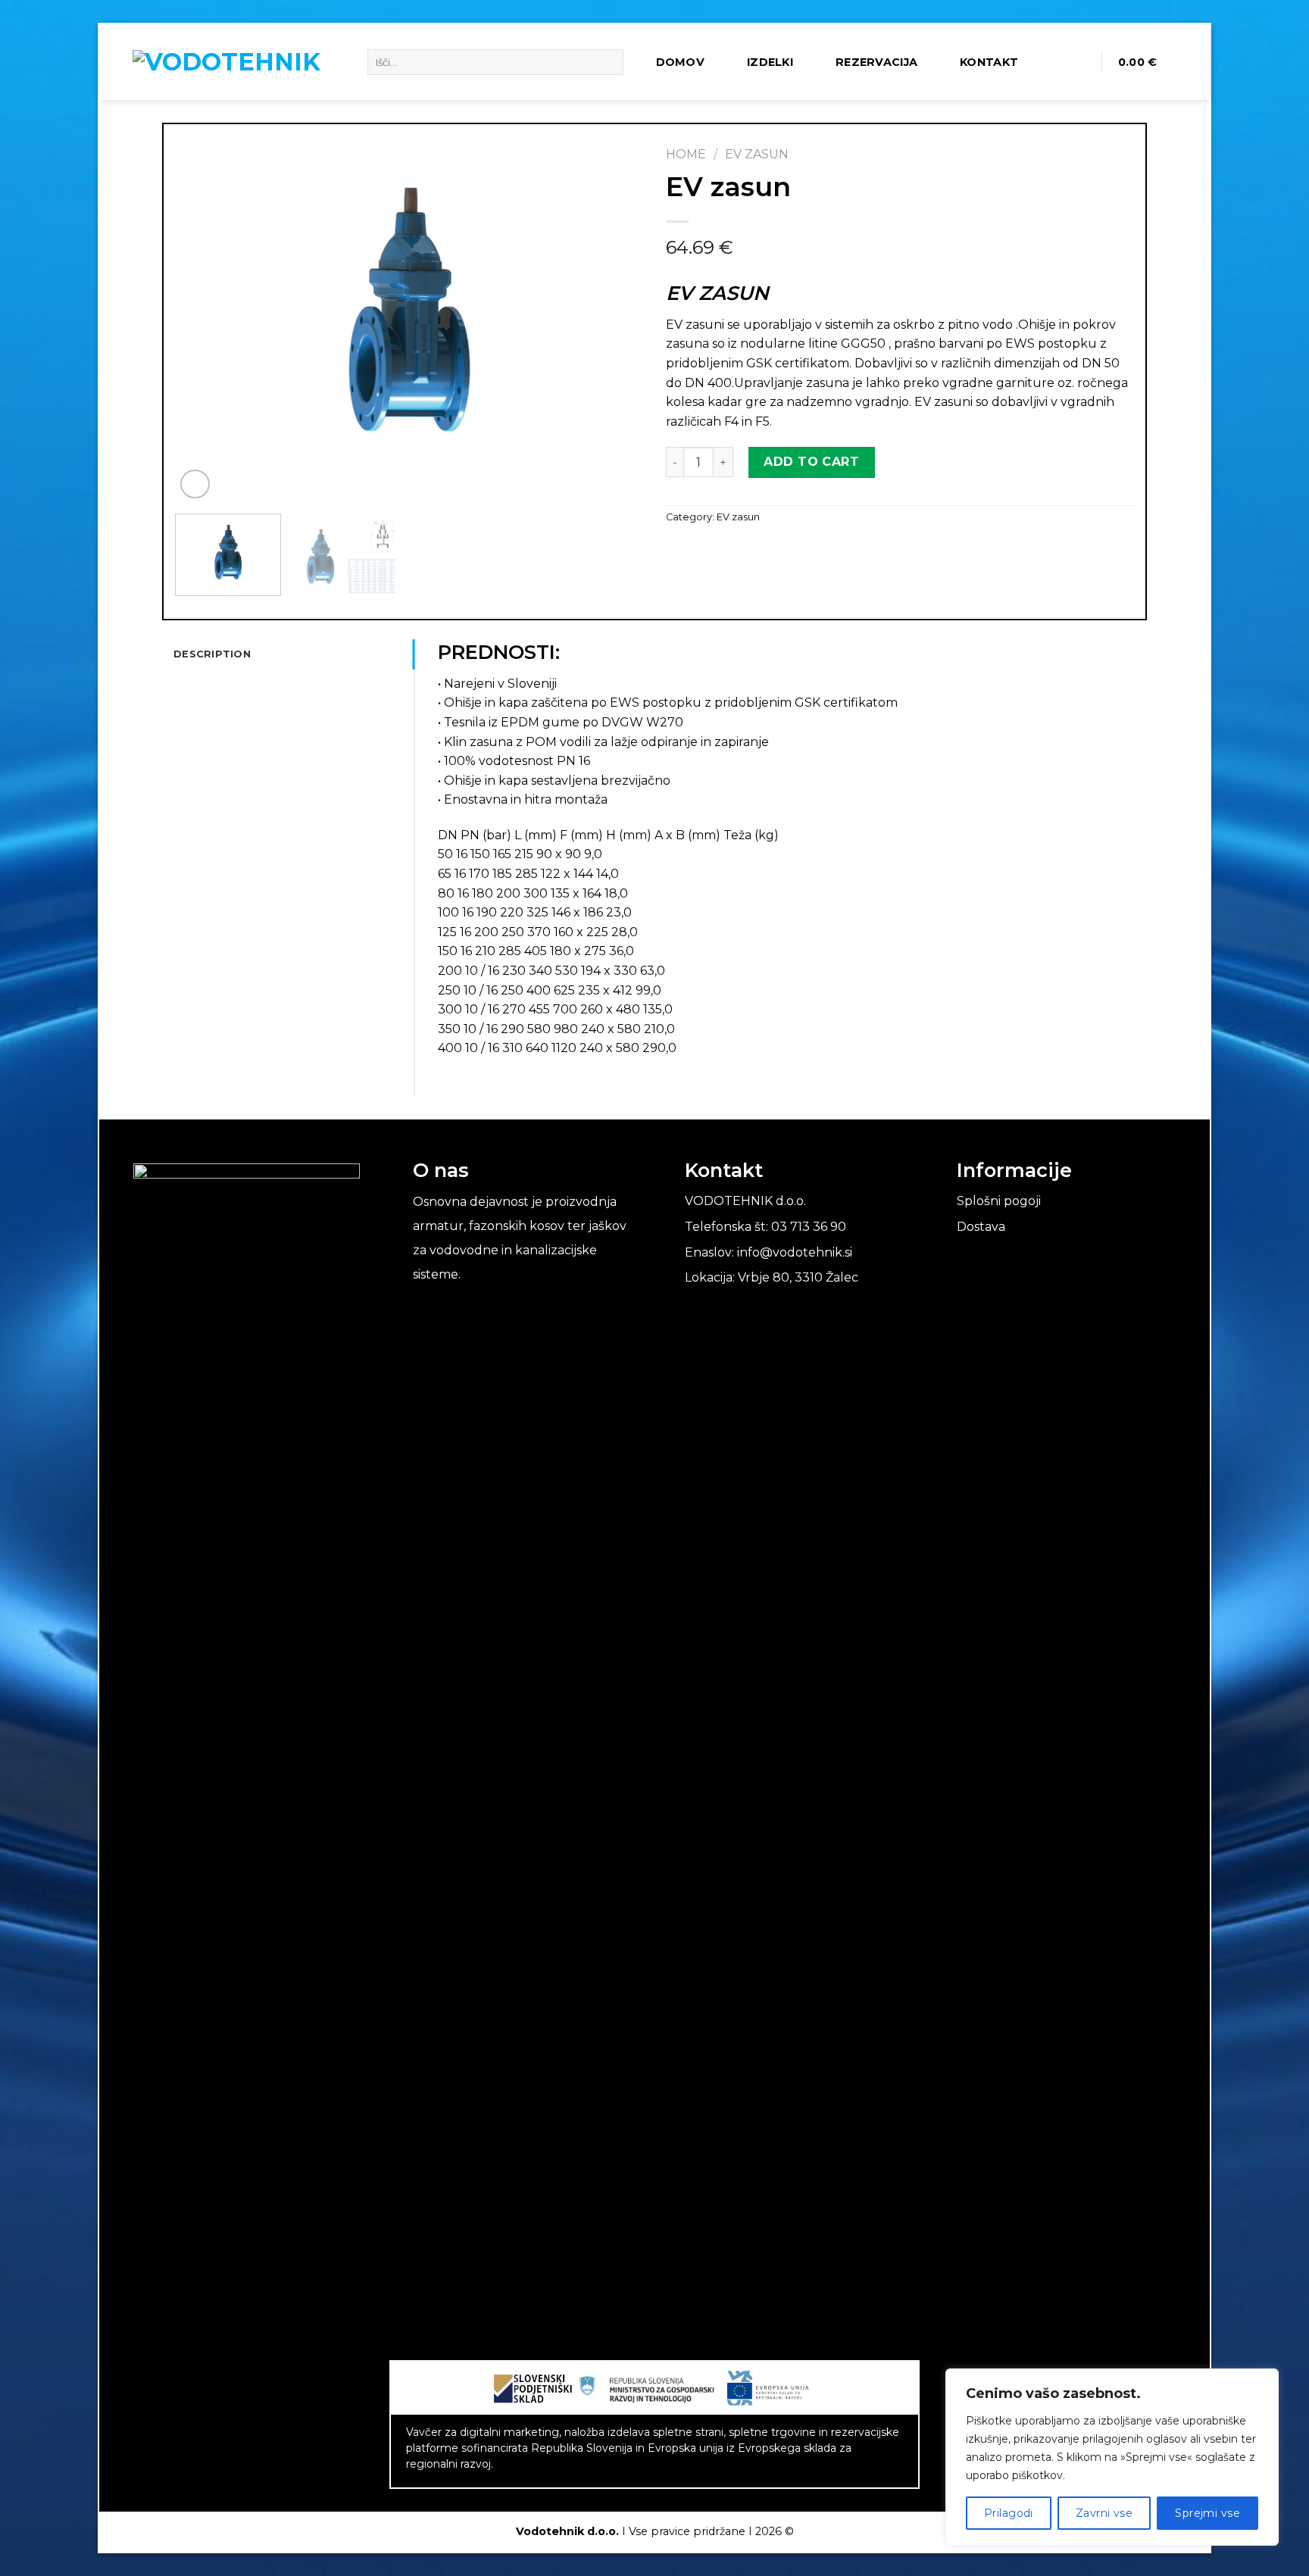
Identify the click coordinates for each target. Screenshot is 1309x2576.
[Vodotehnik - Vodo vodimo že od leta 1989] (239, 62)
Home (686, 154)
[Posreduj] (609, 62)
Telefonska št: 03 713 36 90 (765, 1227)
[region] (1112, 2457)
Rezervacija (876, 62)
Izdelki (770, 62)
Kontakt (989, 62)
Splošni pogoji (999, 1201)
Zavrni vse (1104, 2513)
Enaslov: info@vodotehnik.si (769, 1252)
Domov (680, 62)
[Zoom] (195, 484)
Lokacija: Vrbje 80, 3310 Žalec (772, 1277)
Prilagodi (1009, 2513)
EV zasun (757, 154)
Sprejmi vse (1207, 2513)
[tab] (294, 654)
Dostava (981, 1227)
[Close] (1263, 2381)
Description (212, 654)
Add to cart (811, 462)
